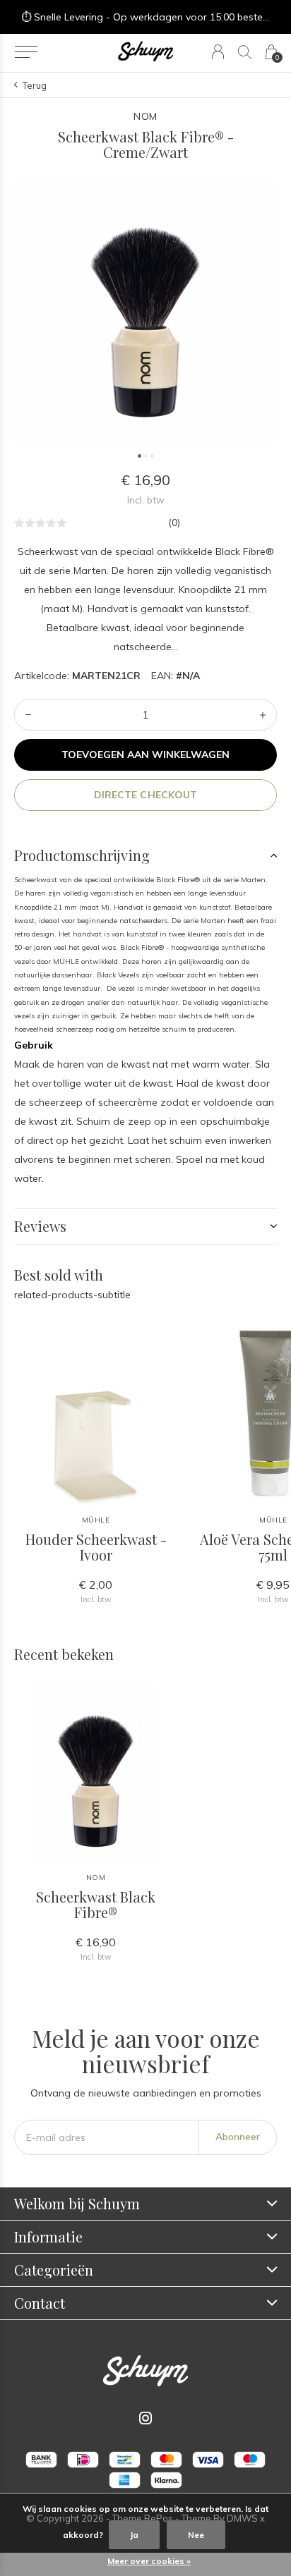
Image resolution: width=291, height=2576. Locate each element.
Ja (134, 2535)
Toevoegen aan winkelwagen (146, 755)
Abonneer (238, 2137)
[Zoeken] (245, 52)
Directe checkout (145, 795)
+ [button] (263, 715)
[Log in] (218, 52)
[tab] (145, 855)
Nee (196, 2535)
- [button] (28, 715)
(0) (174, 523)
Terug (35, 85)
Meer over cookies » (149, 2561)
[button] (26, 52)
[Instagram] (145, 2418)
